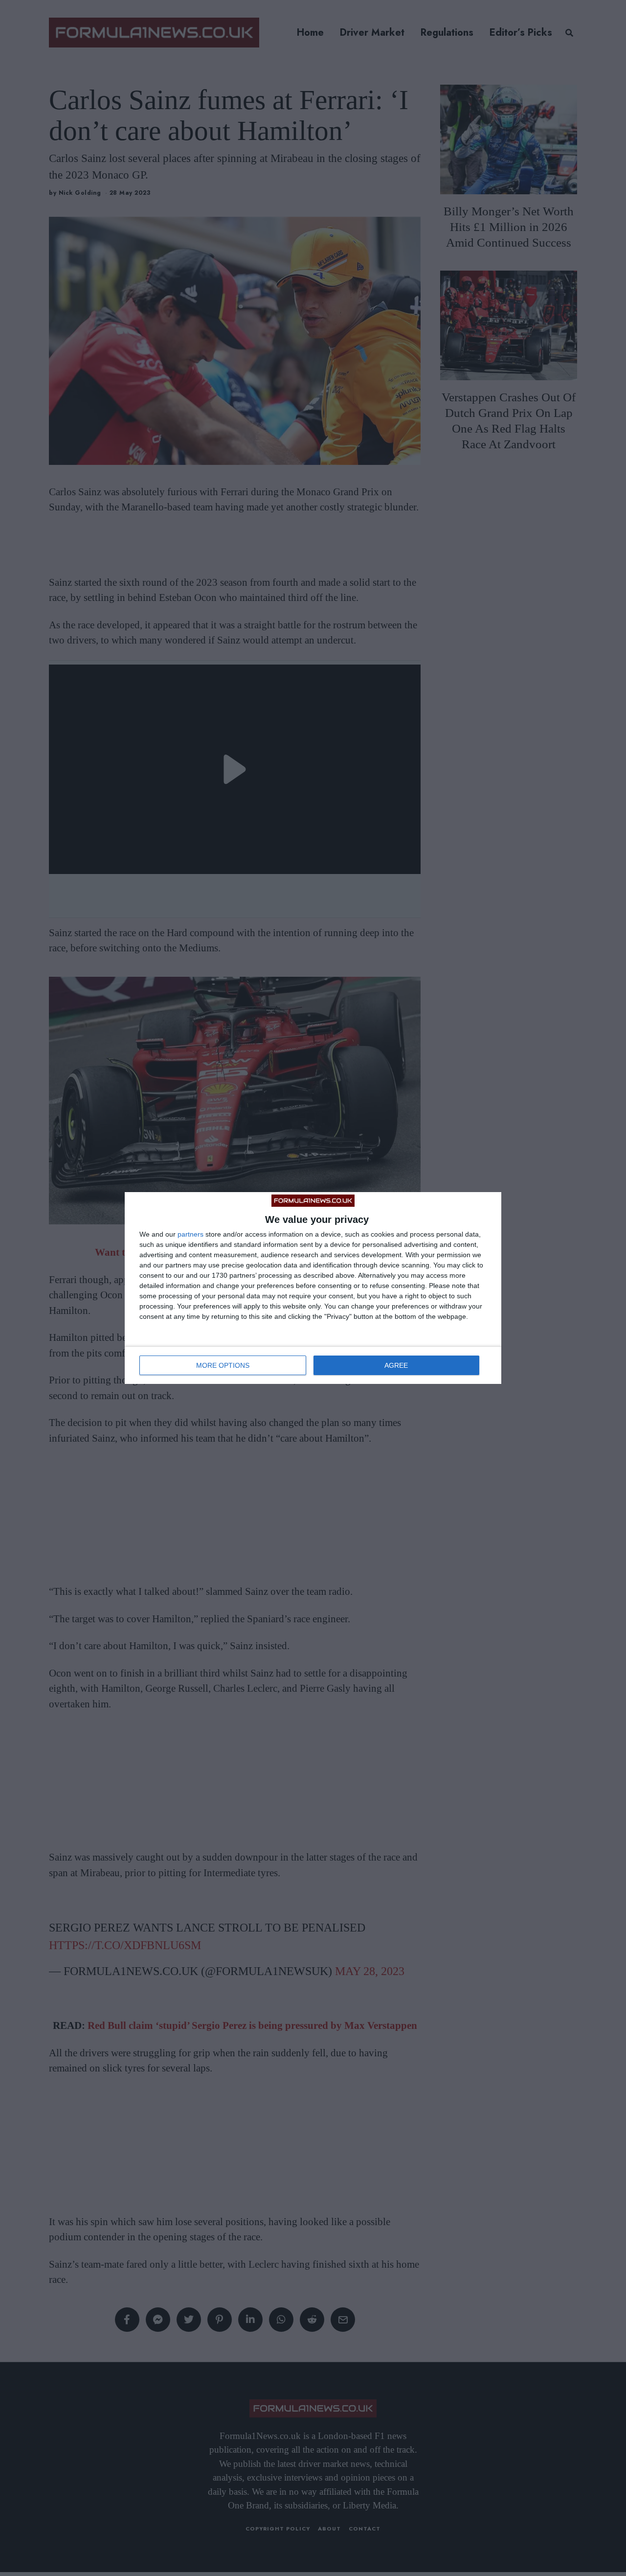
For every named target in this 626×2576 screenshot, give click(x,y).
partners (190, 1234)
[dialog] (313, 1288)
